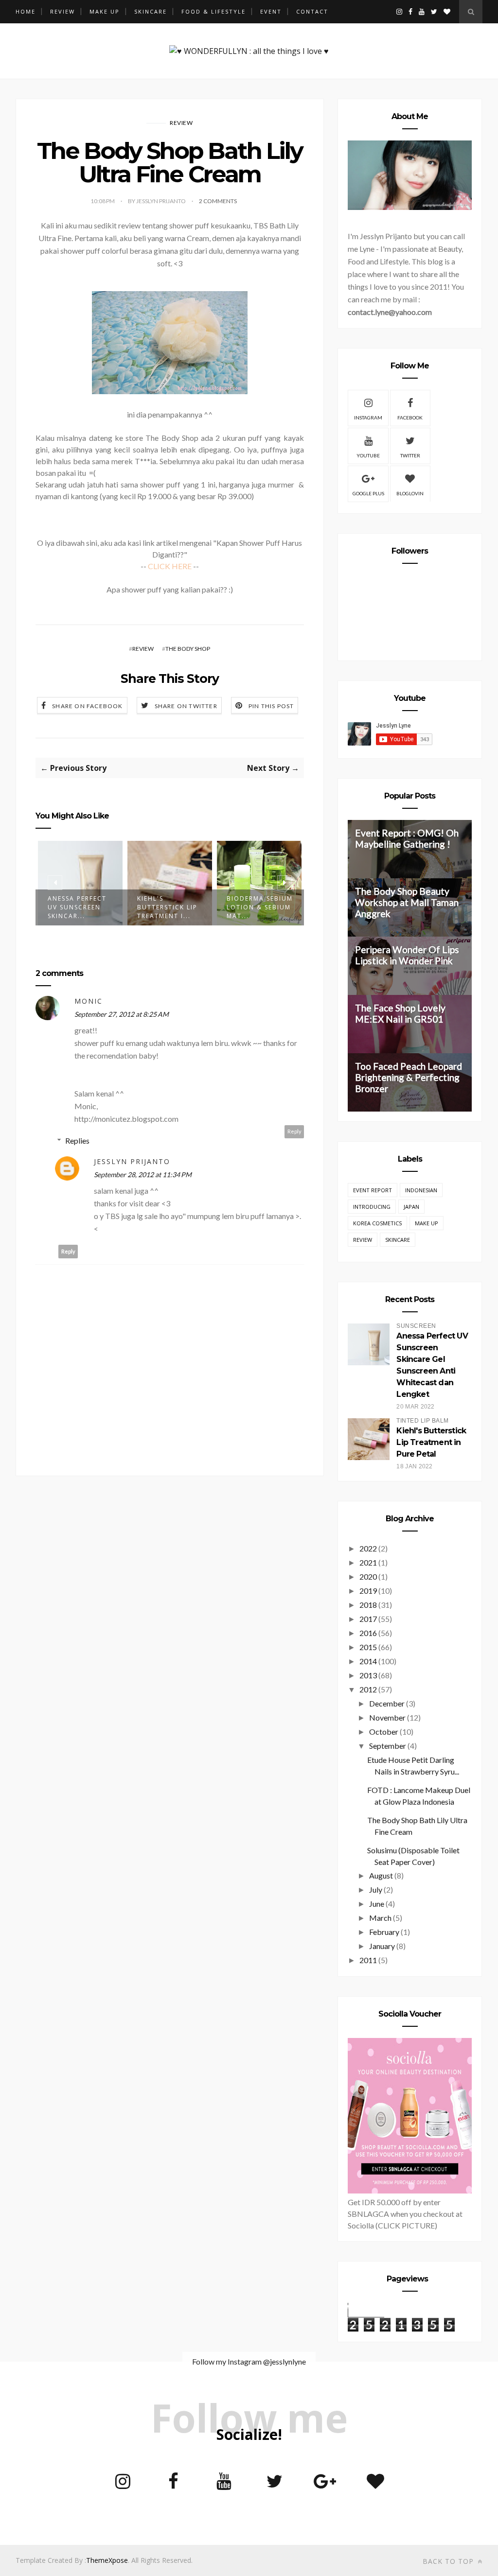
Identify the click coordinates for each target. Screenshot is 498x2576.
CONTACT (312, 11)
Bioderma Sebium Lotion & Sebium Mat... (260, 907)
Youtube (368, 455)
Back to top (449, 2561)
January (382, 1946)
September (388, 1746)
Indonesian (421, 1190)
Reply (294, 1131)
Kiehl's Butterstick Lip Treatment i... (167, 907)
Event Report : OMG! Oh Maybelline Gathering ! (407, 838)
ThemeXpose (107, 2560)
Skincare (398, 1240)
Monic (89, 1001)
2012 (368, 1689)
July (376, 1889)
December (387, 1703)
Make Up (427, 1223)
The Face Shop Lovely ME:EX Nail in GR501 (400, 1013)
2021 (368, 1562)
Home (26, 11)
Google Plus (368, 493)
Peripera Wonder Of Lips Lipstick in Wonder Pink (407, 955)
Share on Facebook (87, 706)
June (377, 1904)
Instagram (368, 418)
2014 (368, 1661)
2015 (368, 1647)
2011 (368, 1960)
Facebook (410, 418)
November (387, 1717)
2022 (368, 1548)
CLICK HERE (170, 566)
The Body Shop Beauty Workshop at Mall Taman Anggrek (407, 902)
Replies (77, 1140)
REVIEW (62, 11)
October (384, 1732)
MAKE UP (105, 11)
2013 (368, 1675)
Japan (411, 1207)
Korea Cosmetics (377, 1223)
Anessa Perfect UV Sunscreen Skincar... (77, 907)
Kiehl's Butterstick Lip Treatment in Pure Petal (431, 1442)
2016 (368, 1633)
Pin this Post (271, 706)
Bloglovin (410, 493)
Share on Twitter (186, 706)
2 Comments (218, 201)
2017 (368, 1619)
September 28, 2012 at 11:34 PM (143, 1175)
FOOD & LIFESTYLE (213, 11)
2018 (368, 1605)
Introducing (372, 1207)
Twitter (410, 455)
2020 (368, 1576)
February (384, 1932)
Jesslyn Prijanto (132, 1161)
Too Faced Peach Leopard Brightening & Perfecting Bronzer (409, 1077)
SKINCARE (151, 11)
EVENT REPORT (373, 1190)
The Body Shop (188, 649)
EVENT (271, 11)
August (381, 1875)
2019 (368, 1591)
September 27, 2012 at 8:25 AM (122, 1014)
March (380, 1918)
